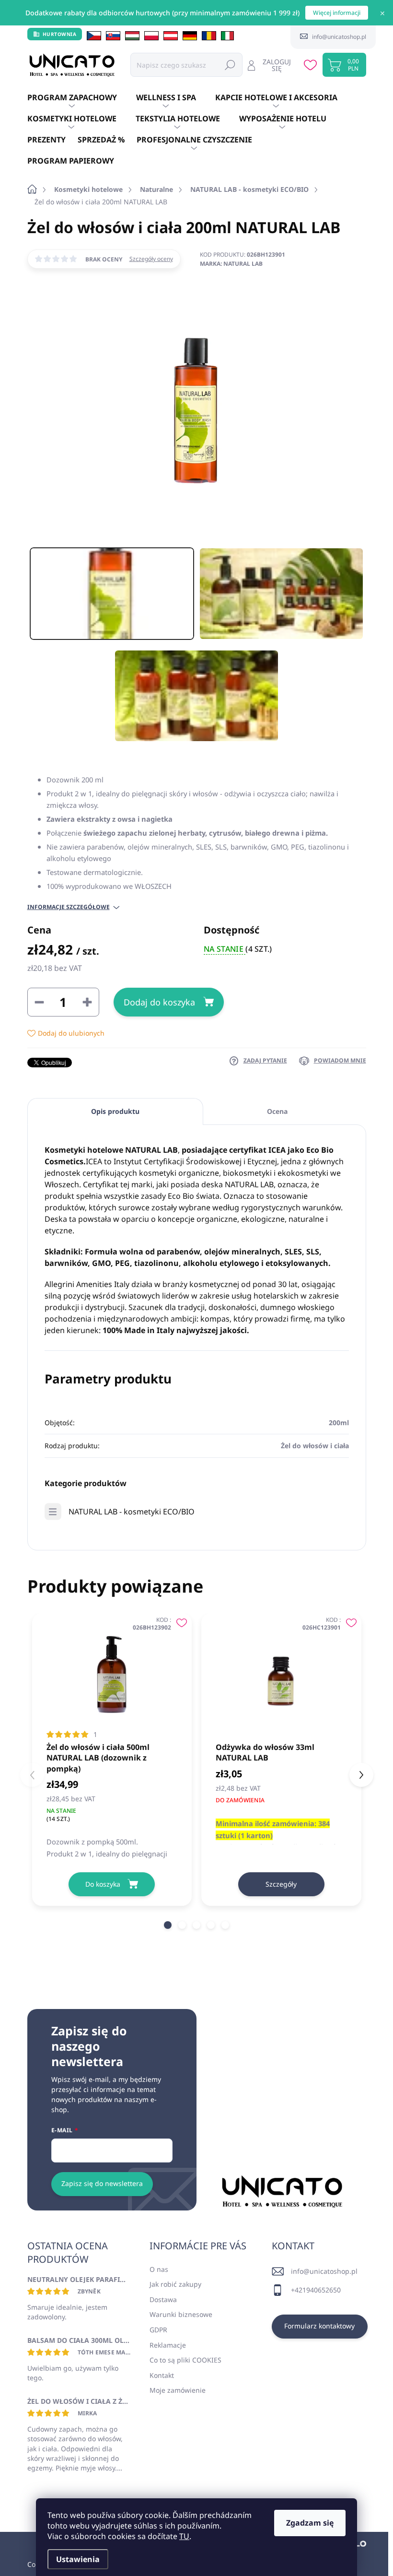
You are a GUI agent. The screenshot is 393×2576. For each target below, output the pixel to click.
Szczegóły (281, 1884)
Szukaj (230, 65)
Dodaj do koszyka (159, 1002)
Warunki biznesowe (181, 2314)
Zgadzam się (310, 2523)
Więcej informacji (337, 13)
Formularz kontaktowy (319, 2326)
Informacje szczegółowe (69, 907)
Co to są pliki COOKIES (185, 2360)
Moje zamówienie (178, 2390)
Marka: (231, 264)
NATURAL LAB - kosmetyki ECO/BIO (132, 1512)
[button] (168, 1925)
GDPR (158, 2330)
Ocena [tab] (277, 1111)
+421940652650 (316, 2290)
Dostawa (163, 2299)
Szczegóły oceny (151, 259)
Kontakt (162, 2375)
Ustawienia (78, 2559)
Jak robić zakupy (175, 2284)
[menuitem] (82, 98)
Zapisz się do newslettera (102, 2183)
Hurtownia (60, 34)
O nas (159, 2269)
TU (184, 2536)
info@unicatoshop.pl (324, 2271)
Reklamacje (168, 2345)
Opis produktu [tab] (115, 1111)
